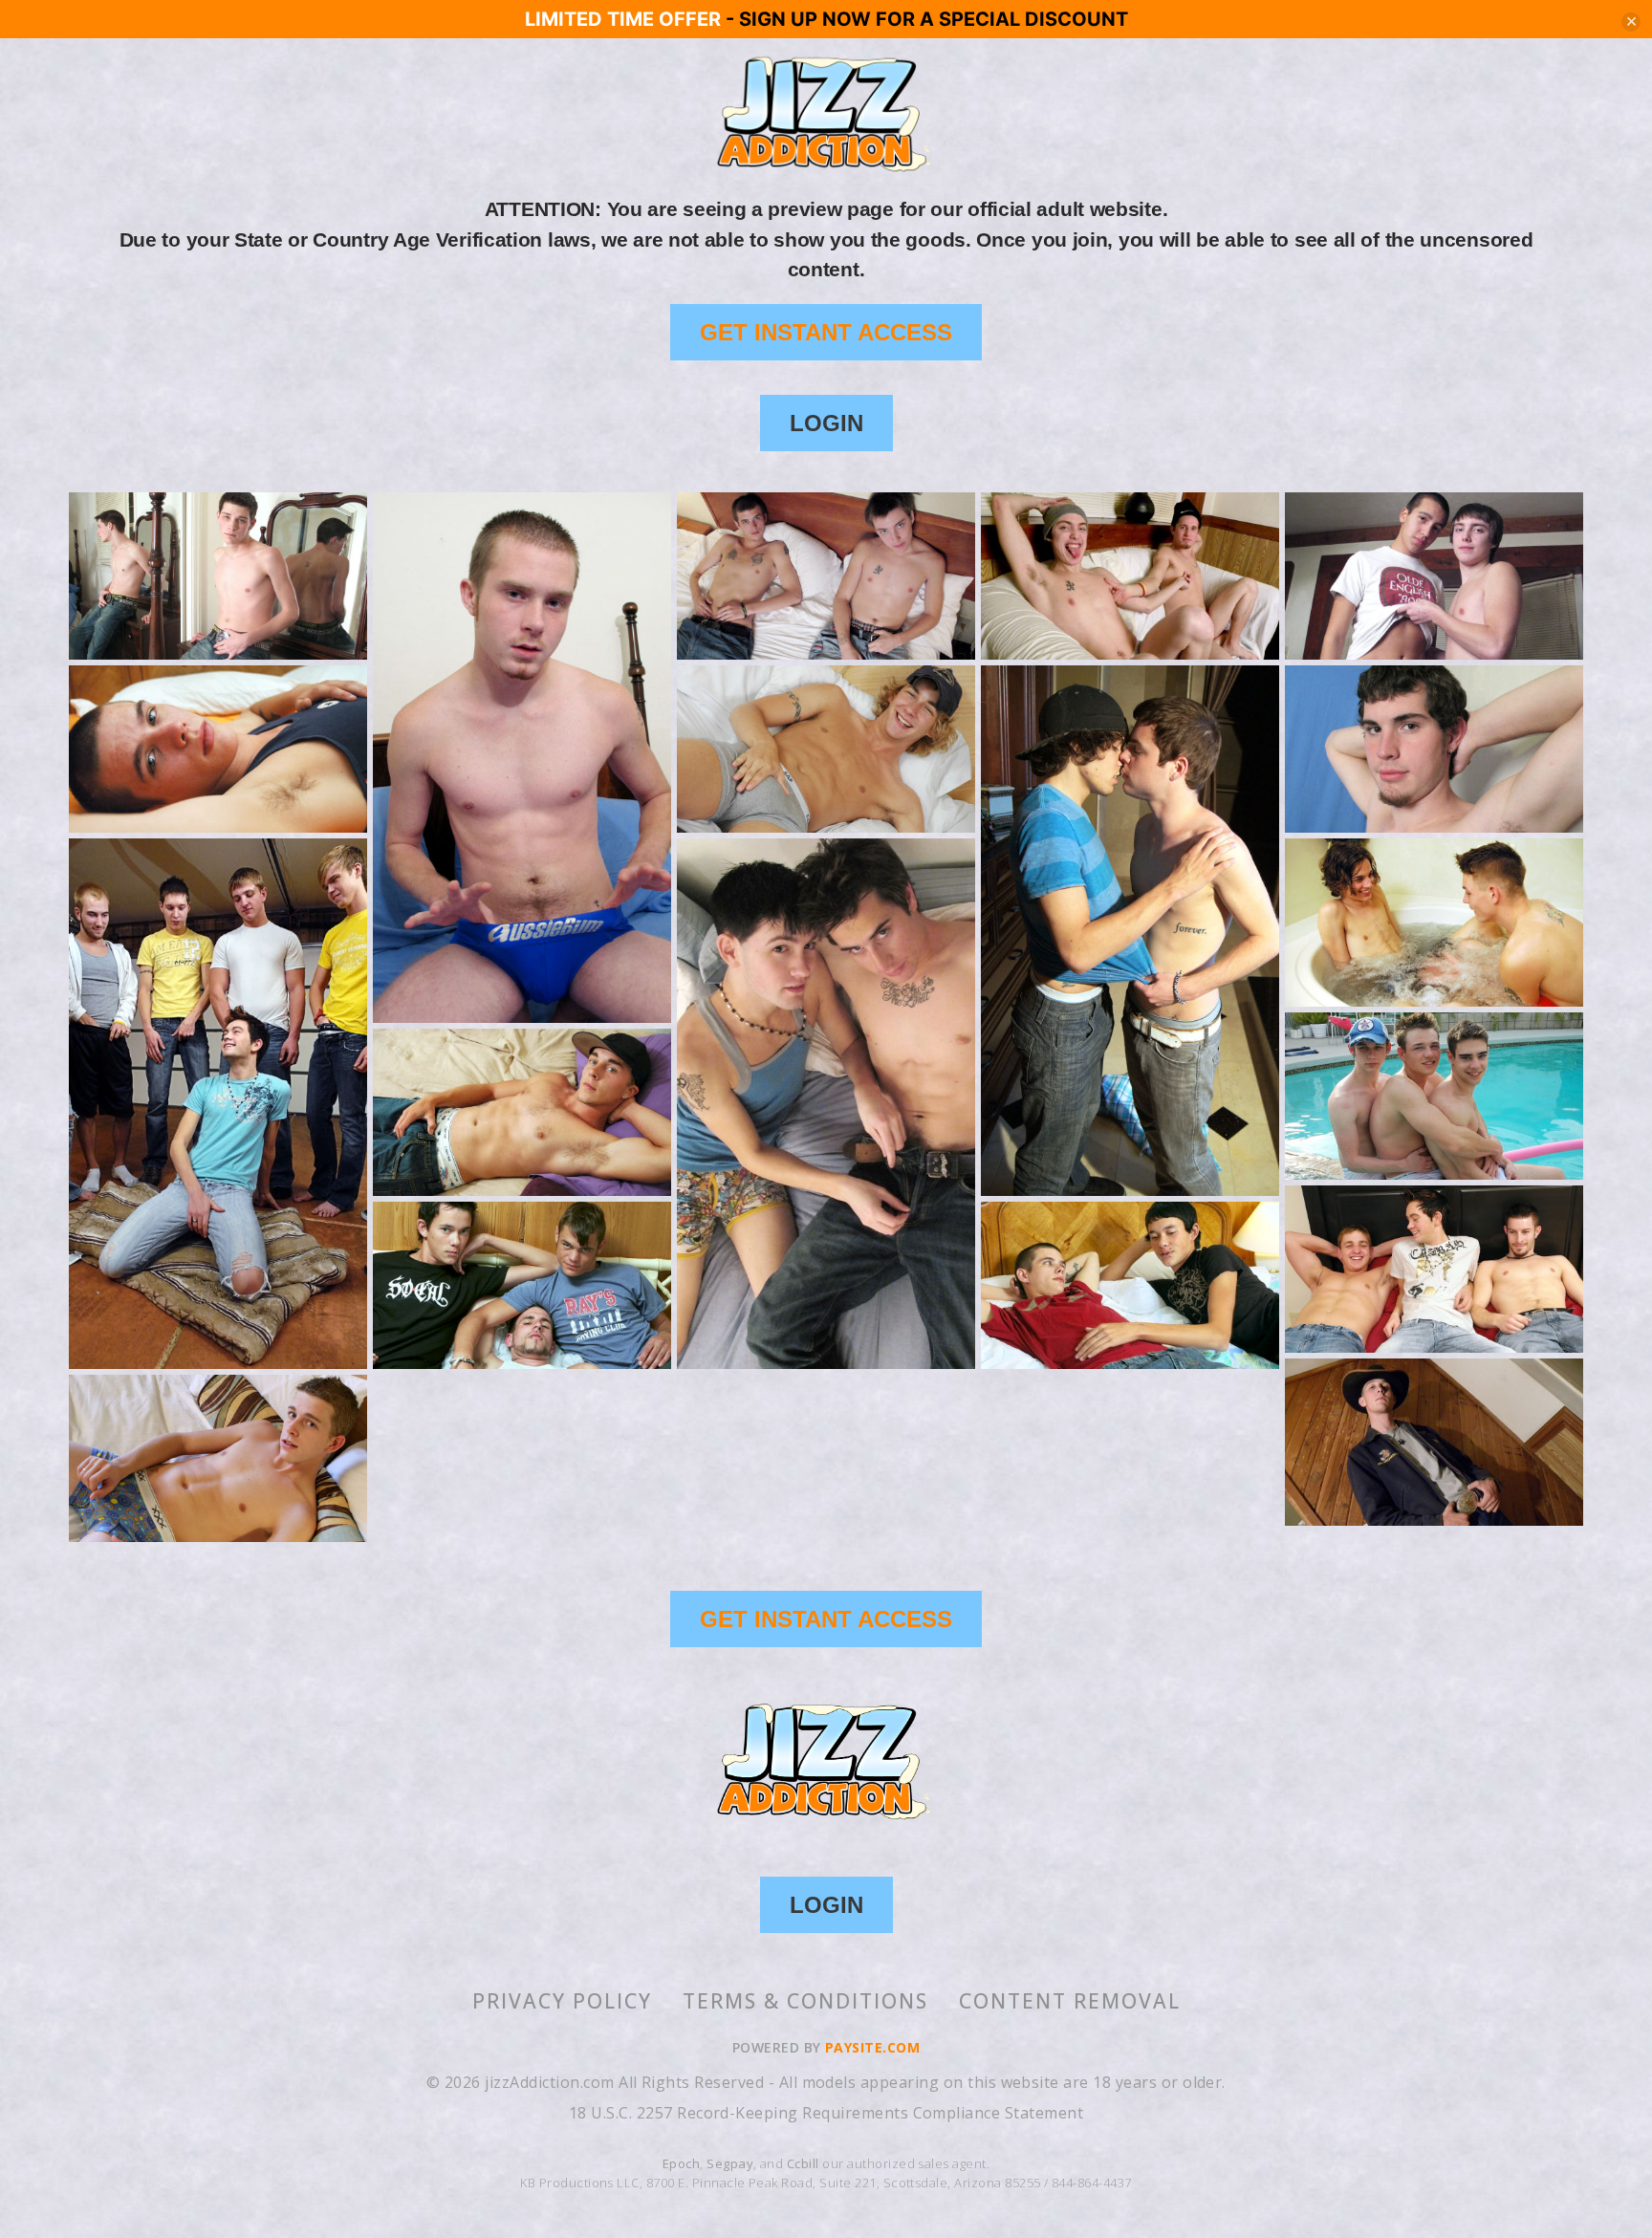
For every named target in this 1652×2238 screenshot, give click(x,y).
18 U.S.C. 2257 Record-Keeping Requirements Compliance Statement (826, 2113)
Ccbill (803, 2163)
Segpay (730, 2163)
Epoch (681, 2163)
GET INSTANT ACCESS (826, 332)
